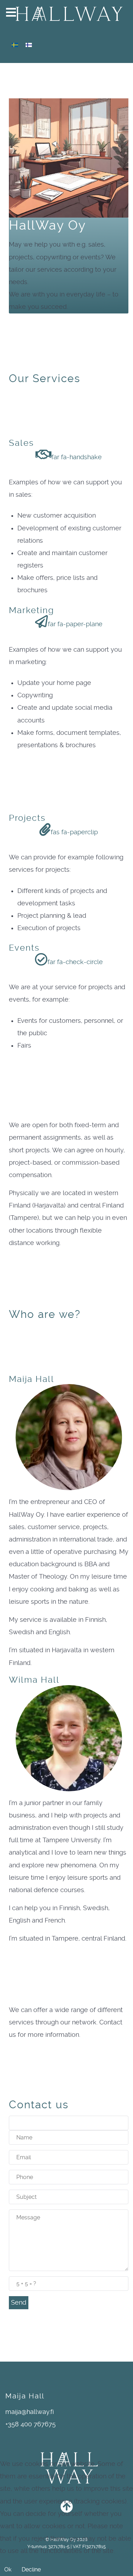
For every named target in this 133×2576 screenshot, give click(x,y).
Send (19, 2303)
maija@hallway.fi (30, 2412)
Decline (31, 2569)
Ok (8, 2569)
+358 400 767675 (31, 2424)
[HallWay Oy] (66, 13)
